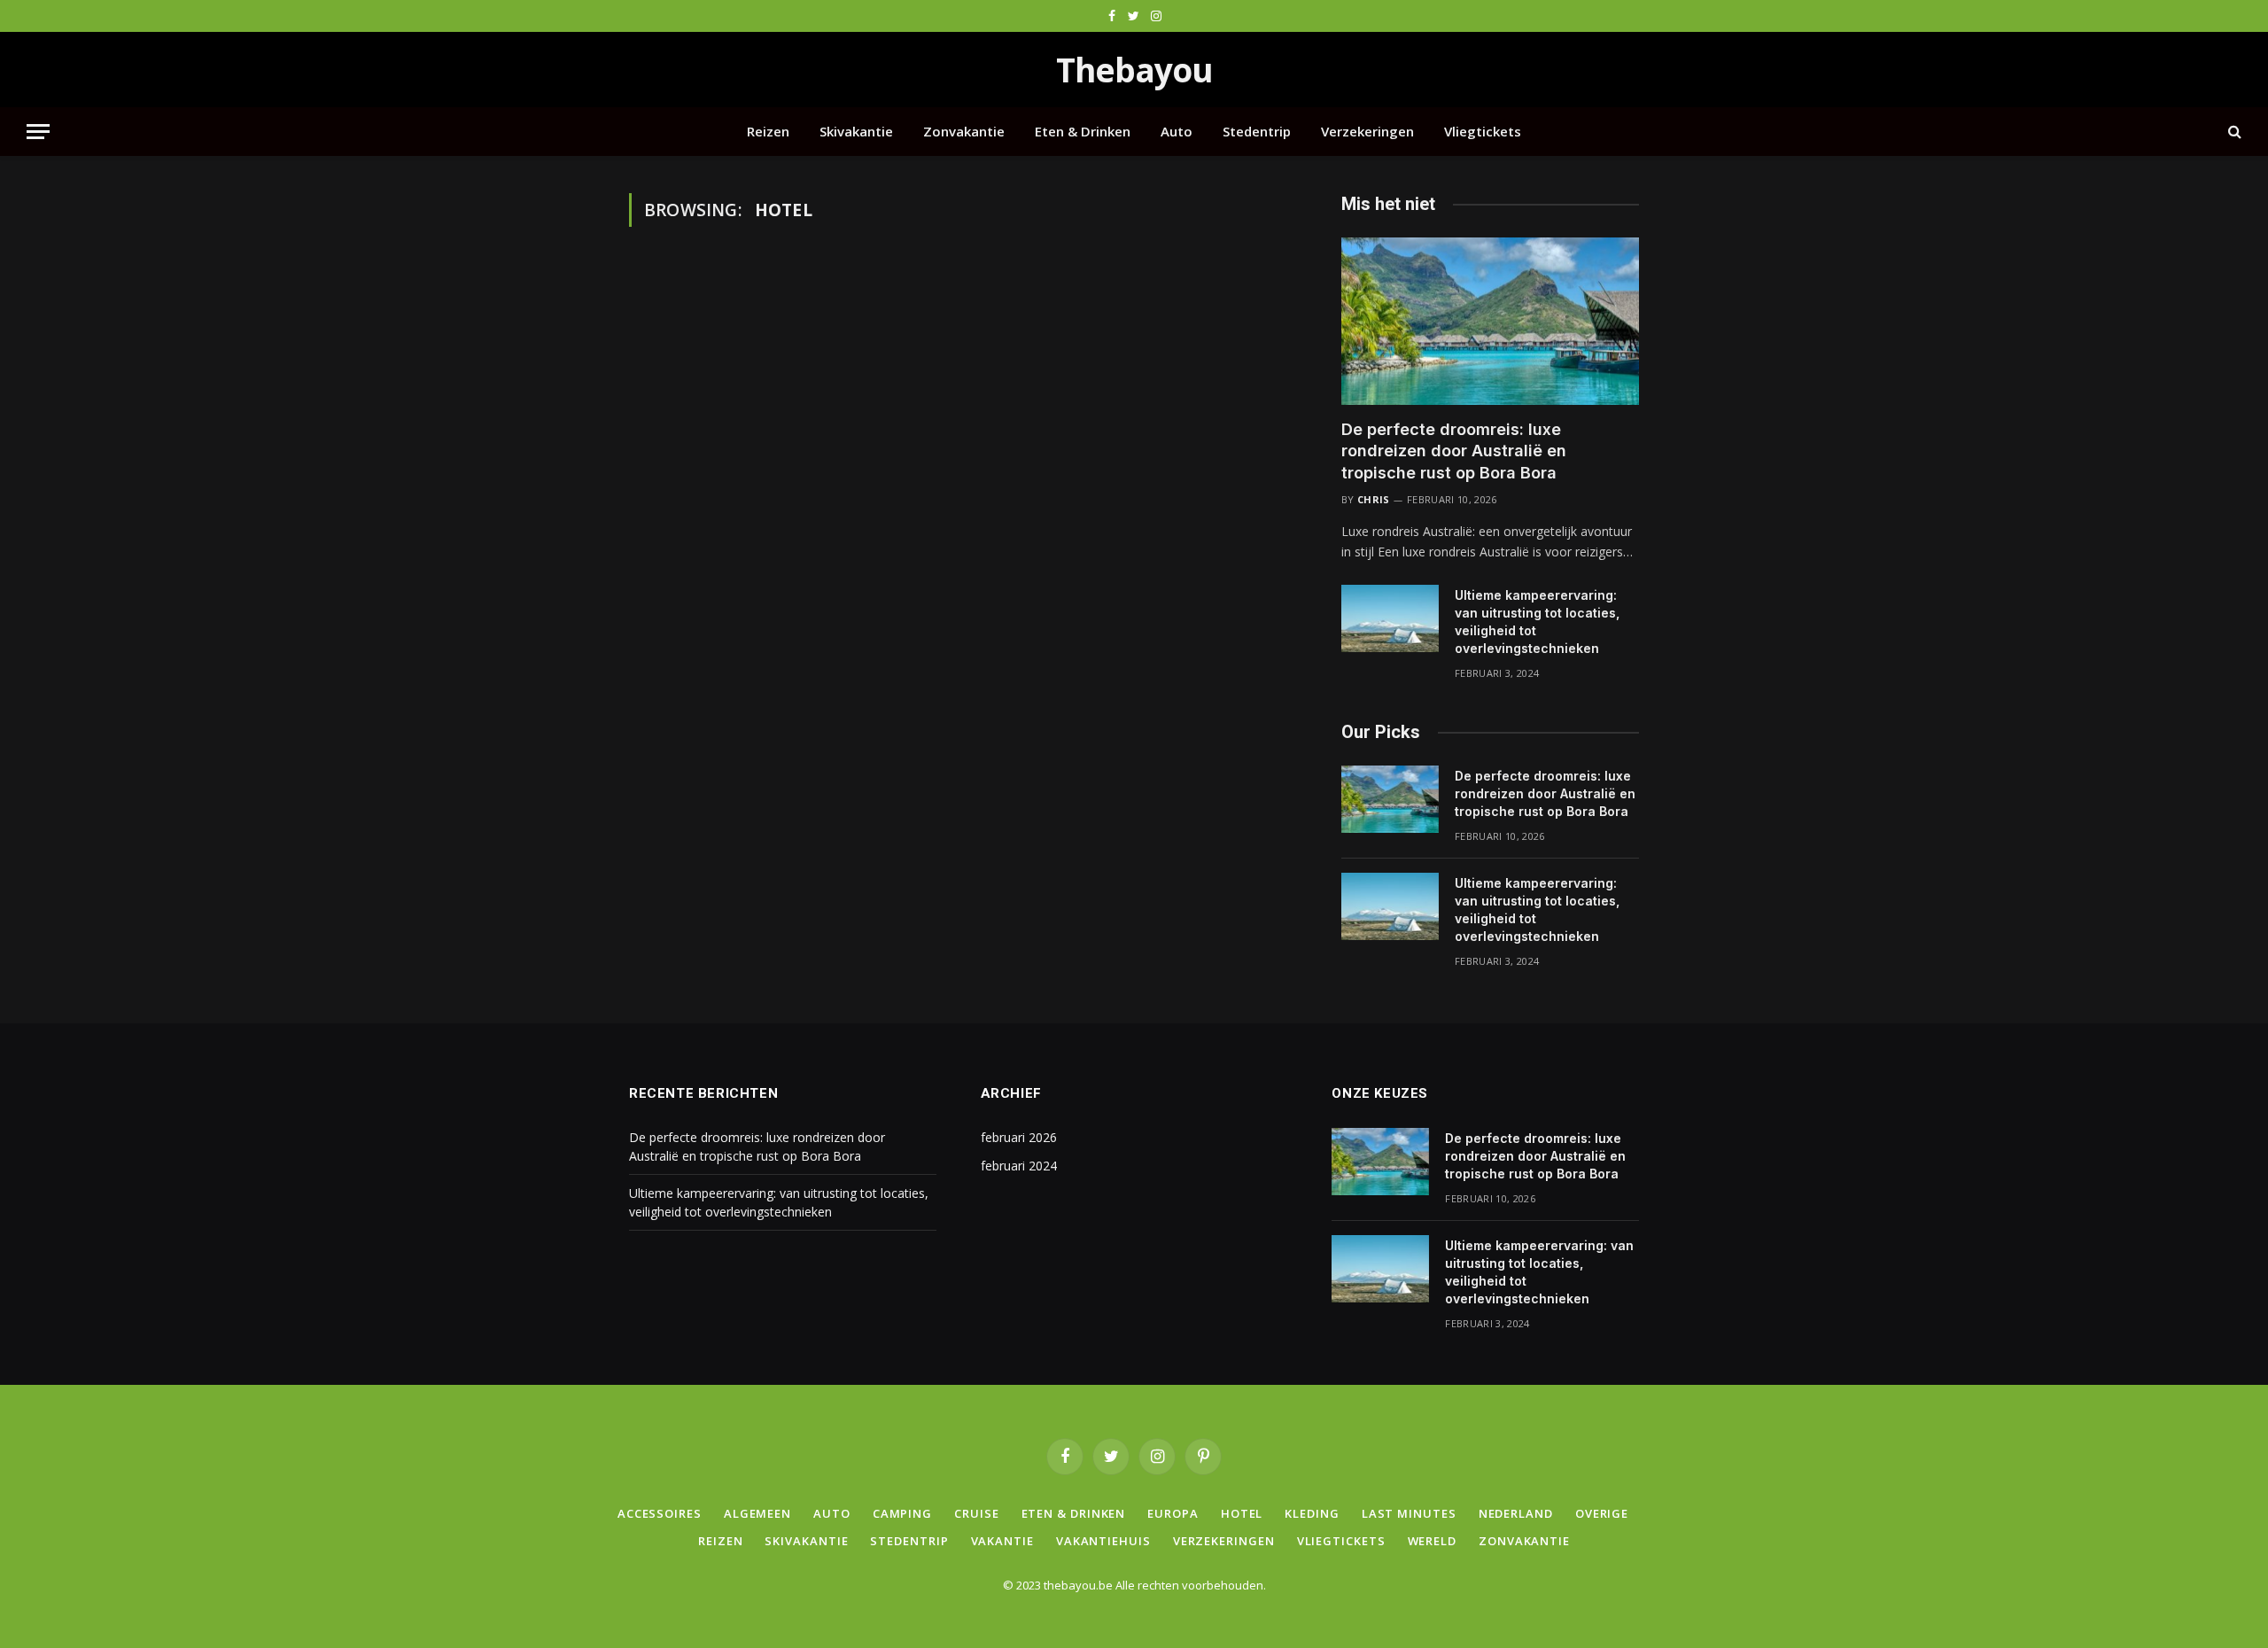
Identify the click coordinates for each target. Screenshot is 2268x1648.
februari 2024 (1019, 1166)
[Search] (2233, 132)
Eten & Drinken (1083, 131)
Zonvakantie (964, 131)
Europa (1173, 1513)
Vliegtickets (1483, 131)
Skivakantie (856, 131)
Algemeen (757, 1513)
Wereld (1432, 1541)
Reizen (768, 131)
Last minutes (1409, 1513)
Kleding (1312, 1513)
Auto (1177, 131)
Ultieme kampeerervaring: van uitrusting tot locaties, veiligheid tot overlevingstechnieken (1537, 622)
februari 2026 (1019, 1137)
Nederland (1516, 1513)
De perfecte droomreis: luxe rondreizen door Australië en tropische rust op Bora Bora (1454, 451)
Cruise (976, 1513)
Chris (1374, 499)
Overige (1602, 1513)
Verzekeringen (1367, 131)
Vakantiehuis (1103, 1541)
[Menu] (38, 132)
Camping (902, 1513)
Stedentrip (1257, 131)
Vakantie (1002, 1541)
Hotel (1242, 1513)
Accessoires (660, 1513)
